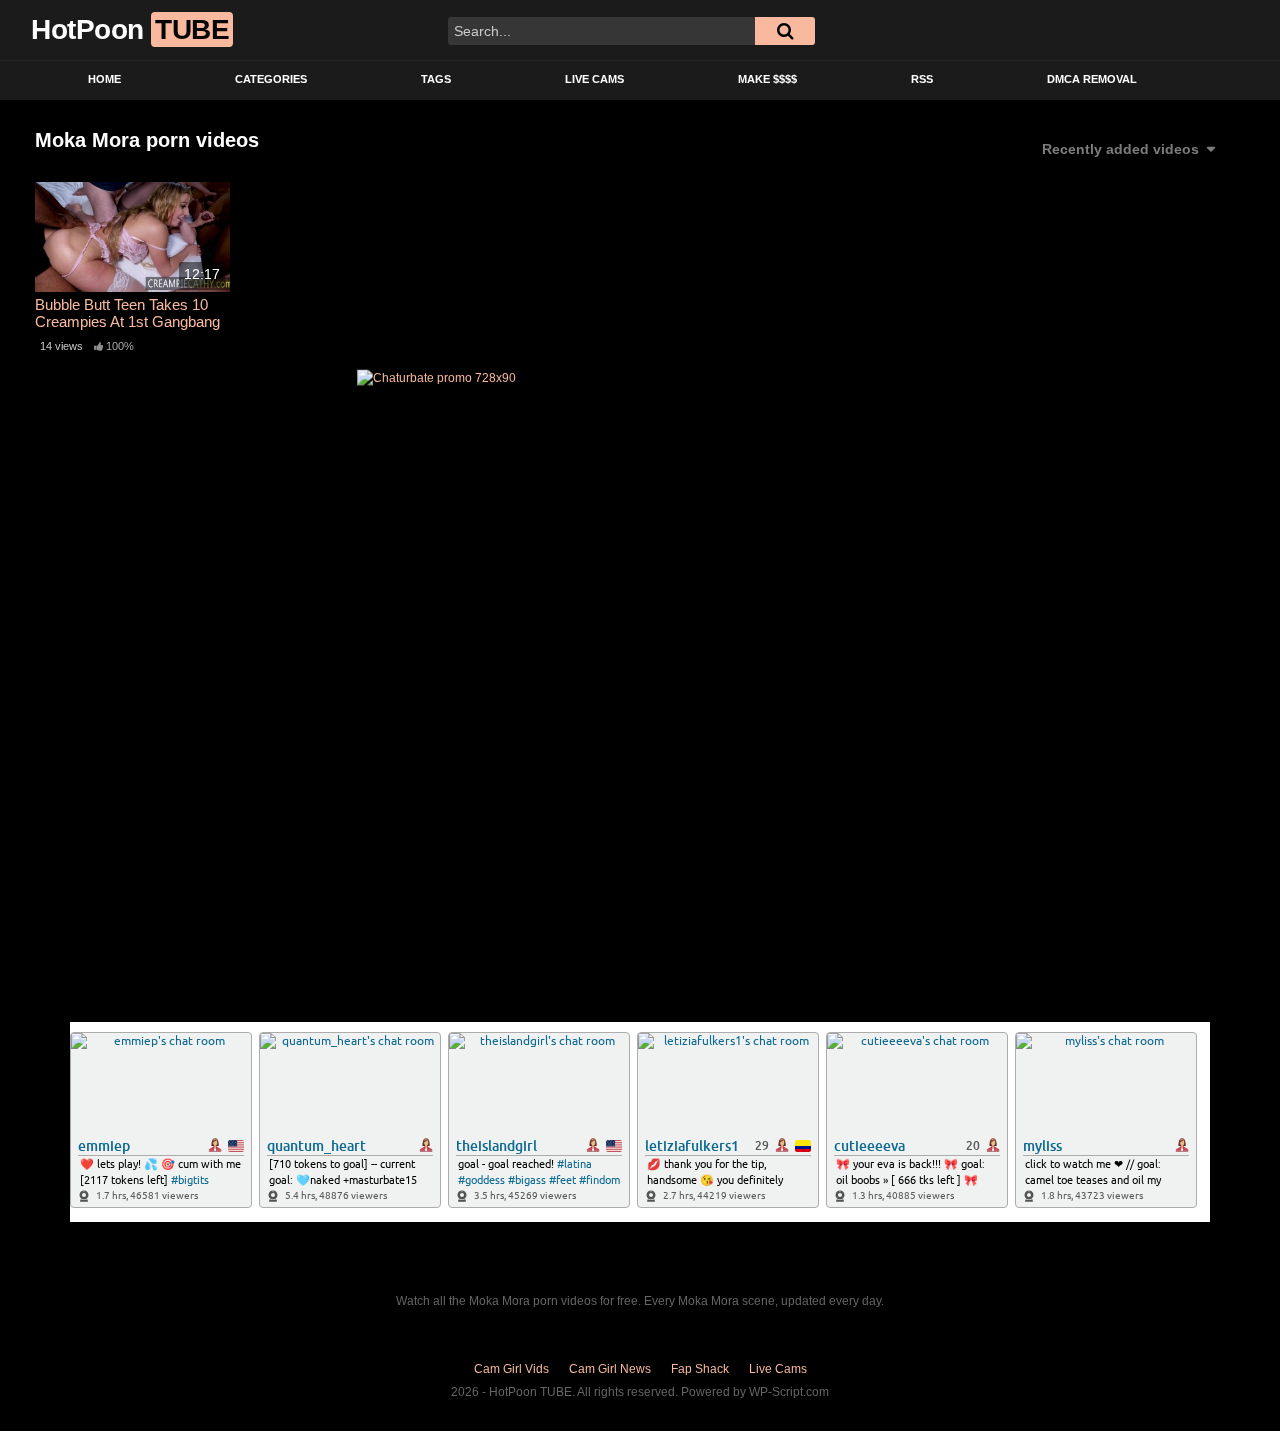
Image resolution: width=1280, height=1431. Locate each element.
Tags (436, 79)
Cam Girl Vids (511, 1369)
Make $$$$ (767, 79)
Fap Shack (700, 1369)
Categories (271, 79)
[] (785, 31)
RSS (922, 79)
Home (104, 79)
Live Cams (594, 79)
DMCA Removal (1092, 79)
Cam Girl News (610, 1369)
